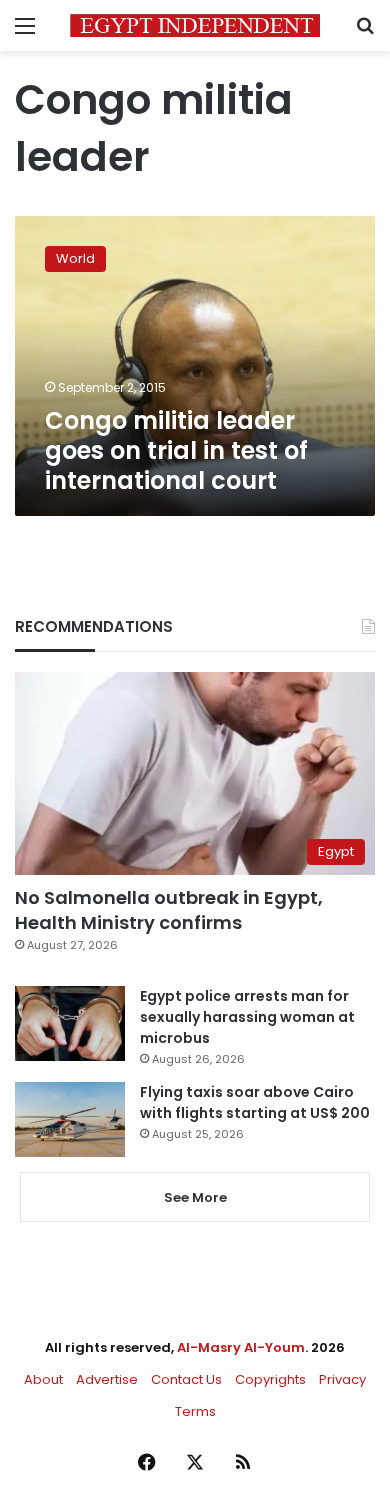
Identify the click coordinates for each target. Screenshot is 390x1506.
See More (195, 1197)
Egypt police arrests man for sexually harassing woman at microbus (247, 1017)
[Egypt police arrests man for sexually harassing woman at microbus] (70, 1023)
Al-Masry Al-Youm (241, 1347)
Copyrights (270, 1379)
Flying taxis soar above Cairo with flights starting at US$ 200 (255, 1102)
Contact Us (186, 1379)
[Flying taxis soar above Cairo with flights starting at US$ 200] (70, 1119)
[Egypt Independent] (195, 25)
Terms (195, 1411)
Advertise (107, 1379)
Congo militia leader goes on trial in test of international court (176, 450)
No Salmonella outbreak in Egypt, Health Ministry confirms (169, 910)
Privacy (342, 1379)
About (43, 1379)
